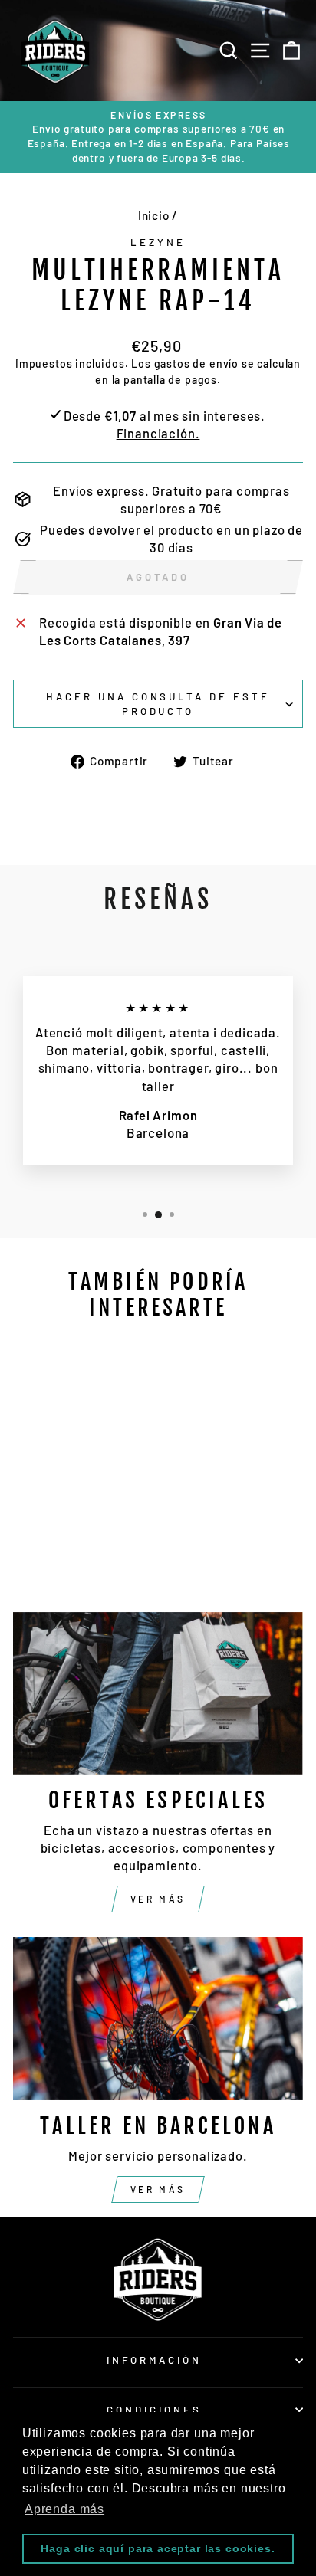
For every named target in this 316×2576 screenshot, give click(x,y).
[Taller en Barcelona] (158, 2019)
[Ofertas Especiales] (158, 1694)
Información (154, 2360)
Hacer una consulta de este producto (158, 704)
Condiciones (154, 2410)
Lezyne (158, 242)
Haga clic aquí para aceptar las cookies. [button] (158, 2548)
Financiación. (158, 433)
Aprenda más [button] (64, 2509)
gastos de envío (196, 364)
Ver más (158, 1899)
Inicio (154, 215)
